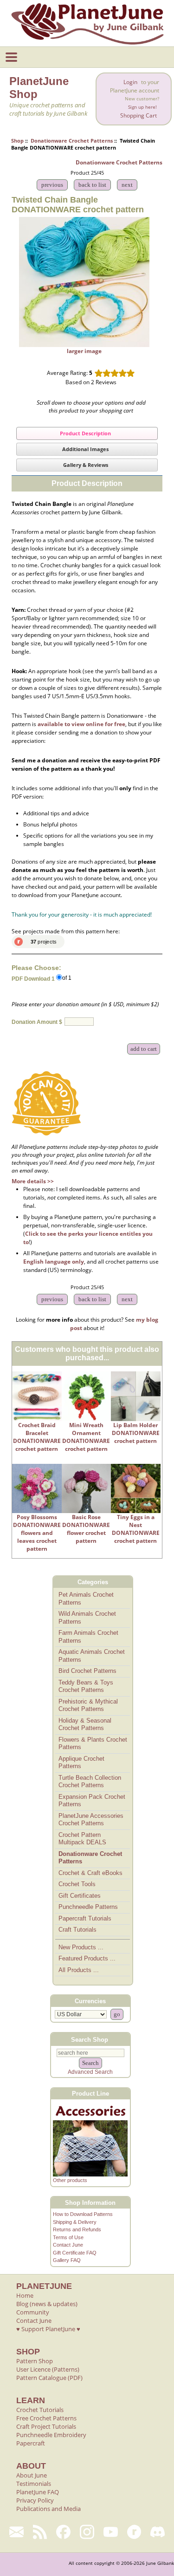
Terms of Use (68, 2237)
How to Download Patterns (83, 2214)
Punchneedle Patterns (88, 1907)
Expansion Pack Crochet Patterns (92, 1801)
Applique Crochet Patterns (81, 1763)
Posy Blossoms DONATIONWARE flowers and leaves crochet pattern (37, 1533)
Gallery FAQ (67, 2260)
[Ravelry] (134, 2532)
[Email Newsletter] (16, 2532)
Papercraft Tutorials (85, 1918)
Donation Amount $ (37, 1023)
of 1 (67, 978)
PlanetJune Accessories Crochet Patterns (91, 1820)
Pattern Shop (35, 2361)
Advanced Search (90, 2072)
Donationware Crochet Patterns (72, 141)
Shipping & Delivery (75, 2222)
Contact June (68, 2245)
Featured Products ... (87, 1958)
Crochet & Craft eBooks (90, 1873)
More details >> (33, 1181)
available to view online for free (81, 724)
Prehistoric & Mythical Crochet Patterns (88, 1705)
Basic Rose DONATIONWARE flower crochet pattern (86, 1529)
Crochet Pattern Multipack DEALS (82, 1839)
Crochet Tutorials (40, 2410)
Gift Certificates (80, 1896)
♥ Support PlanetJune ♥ (48, 2329)
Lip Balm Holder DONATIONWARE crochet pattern (136, 1433)
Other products (70, 2180)
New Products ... (81, 1947)
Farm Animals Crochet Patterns (88, 1637)
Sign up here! (142, 107)
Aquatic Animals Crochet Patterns (92, 1656)
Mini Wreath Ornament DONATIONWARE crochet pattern (86, 1437)
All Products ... (79, 1970)
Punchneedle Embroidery (51, 2435)
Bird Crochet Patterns (87, 1671)
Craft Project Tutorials (46, 2426)
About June (32, 2475)
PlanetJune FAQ (38, 2492)
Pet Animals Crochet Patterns (86, 1599)
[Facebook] (63, 2532)
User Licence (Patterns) (48, 2369)
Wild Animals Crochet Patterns (87, 1618)
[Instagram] (87, 2532)
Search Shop (90, 2039)
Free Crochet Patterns (46, 2418)
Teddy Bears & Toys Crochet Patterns (86, 1686)
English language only (54, 1262)
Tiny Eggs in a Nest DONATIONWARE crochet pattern (136, 1529)
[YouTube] (111, 2532)
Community (33, 2312)
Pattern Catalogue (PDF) (49, 2378)
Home (25, 2295)
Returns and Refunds (77, 2229)
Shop (17, 141)
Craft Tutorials (77, 1930)
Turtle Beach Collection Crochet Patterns (90, 1782)
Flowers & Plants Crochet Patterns (93, 1744)
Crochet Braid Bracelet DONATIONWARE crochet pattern (37, 1437)
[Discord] (158, 2532)
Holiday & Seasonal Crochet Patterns (85, 1724)
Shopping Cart (139, 115)
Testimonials (34, 2484)
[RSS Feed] (40, 2532)
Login (130, 82)
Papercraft (31, 2443)
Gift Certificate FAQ (75, 2253)
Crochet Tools (77, 1884)
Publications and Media (48, 2509)
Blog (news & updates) (47, 2304)
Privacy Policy (35, 2500)
